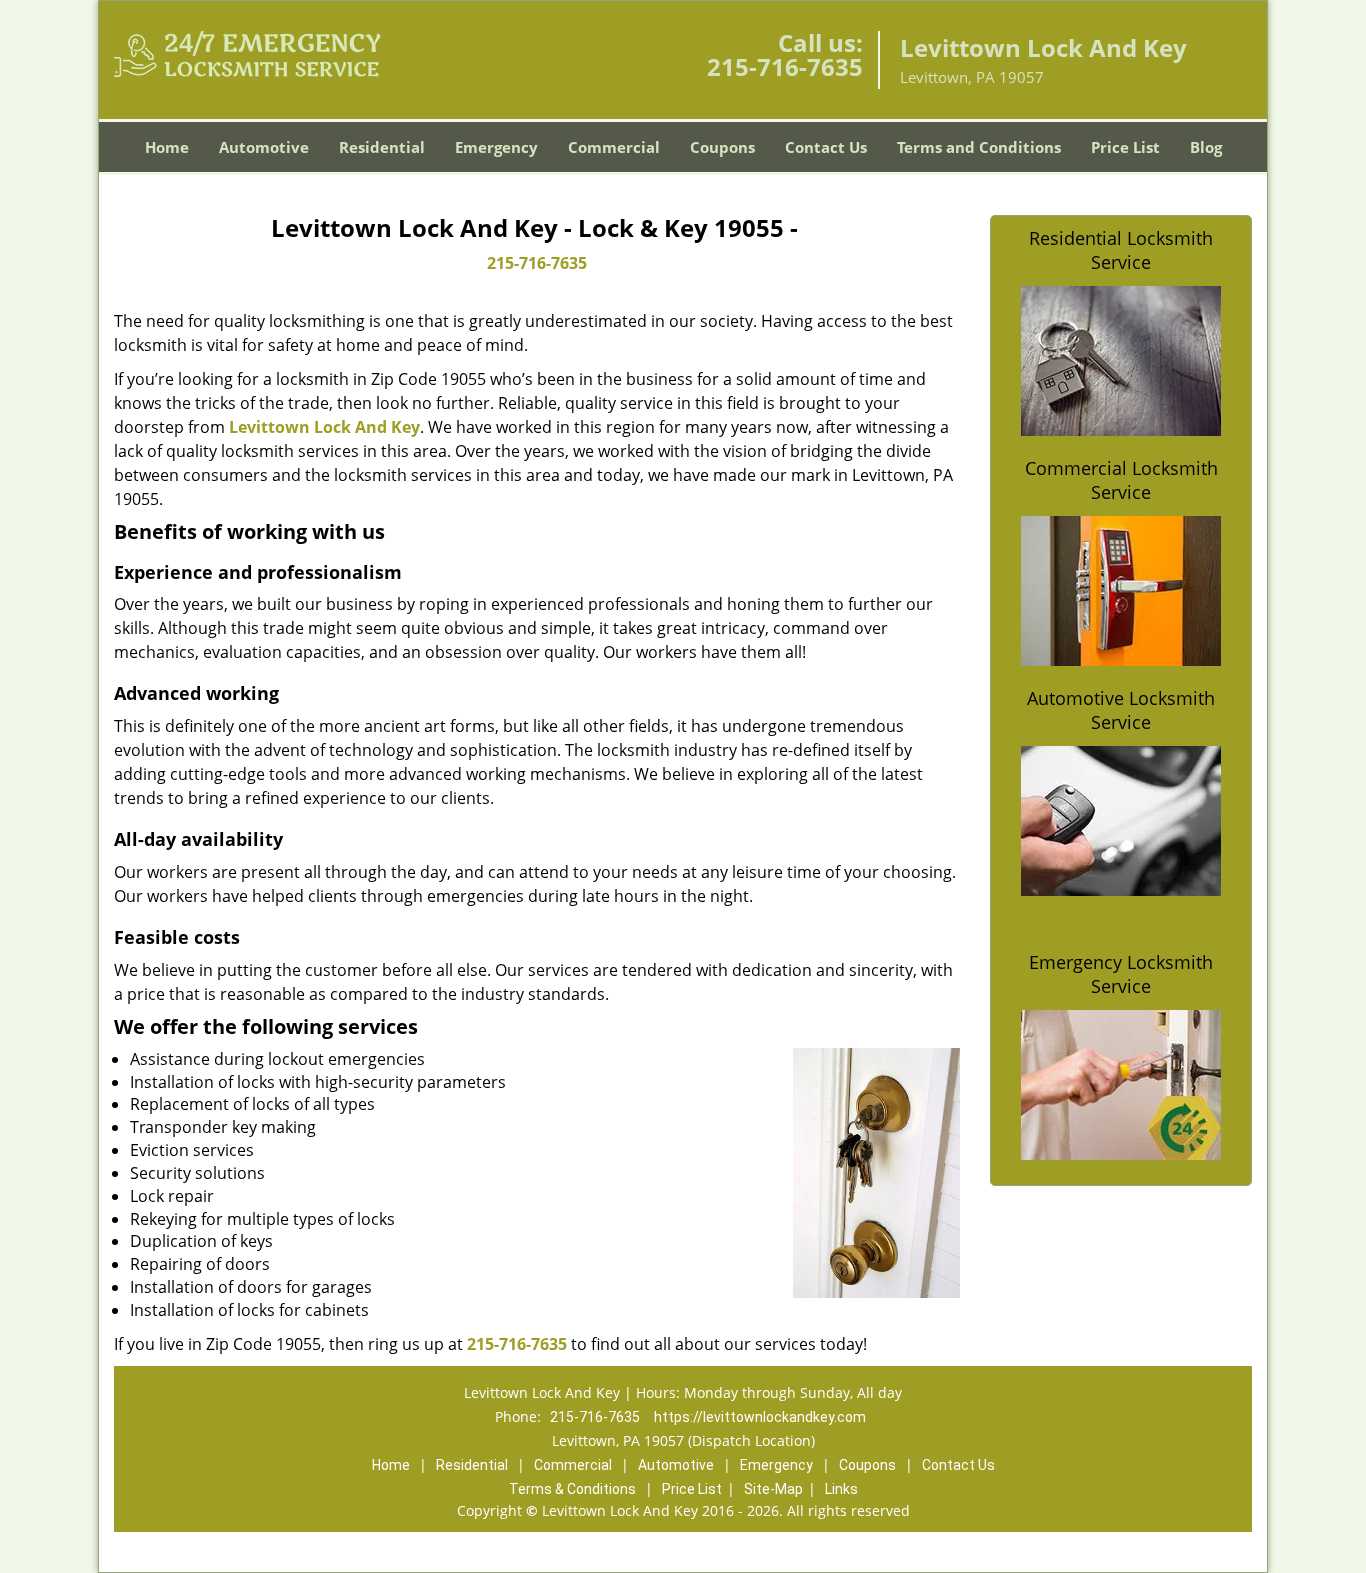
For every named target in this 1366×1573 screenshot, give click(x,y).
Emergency (496, 147)
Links (841, 1489)
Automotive (264, 147)
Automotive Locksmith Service (1121, 710)
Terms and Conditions (979, 147)
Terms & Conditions (572, 1489)
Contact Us (826, 147)
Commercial (614, 147)
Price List (1125, 147)
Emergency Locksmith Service (1121, 974)
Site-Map (773, 1489)
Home (167, 147)
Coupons (722, 147)
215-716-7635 (785, 66)
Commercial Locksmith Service (1121, 480)
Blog (1206, 147)
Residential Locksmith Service (1121, 250)
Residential (382, 147)
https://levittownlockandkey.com (760, 1417)
